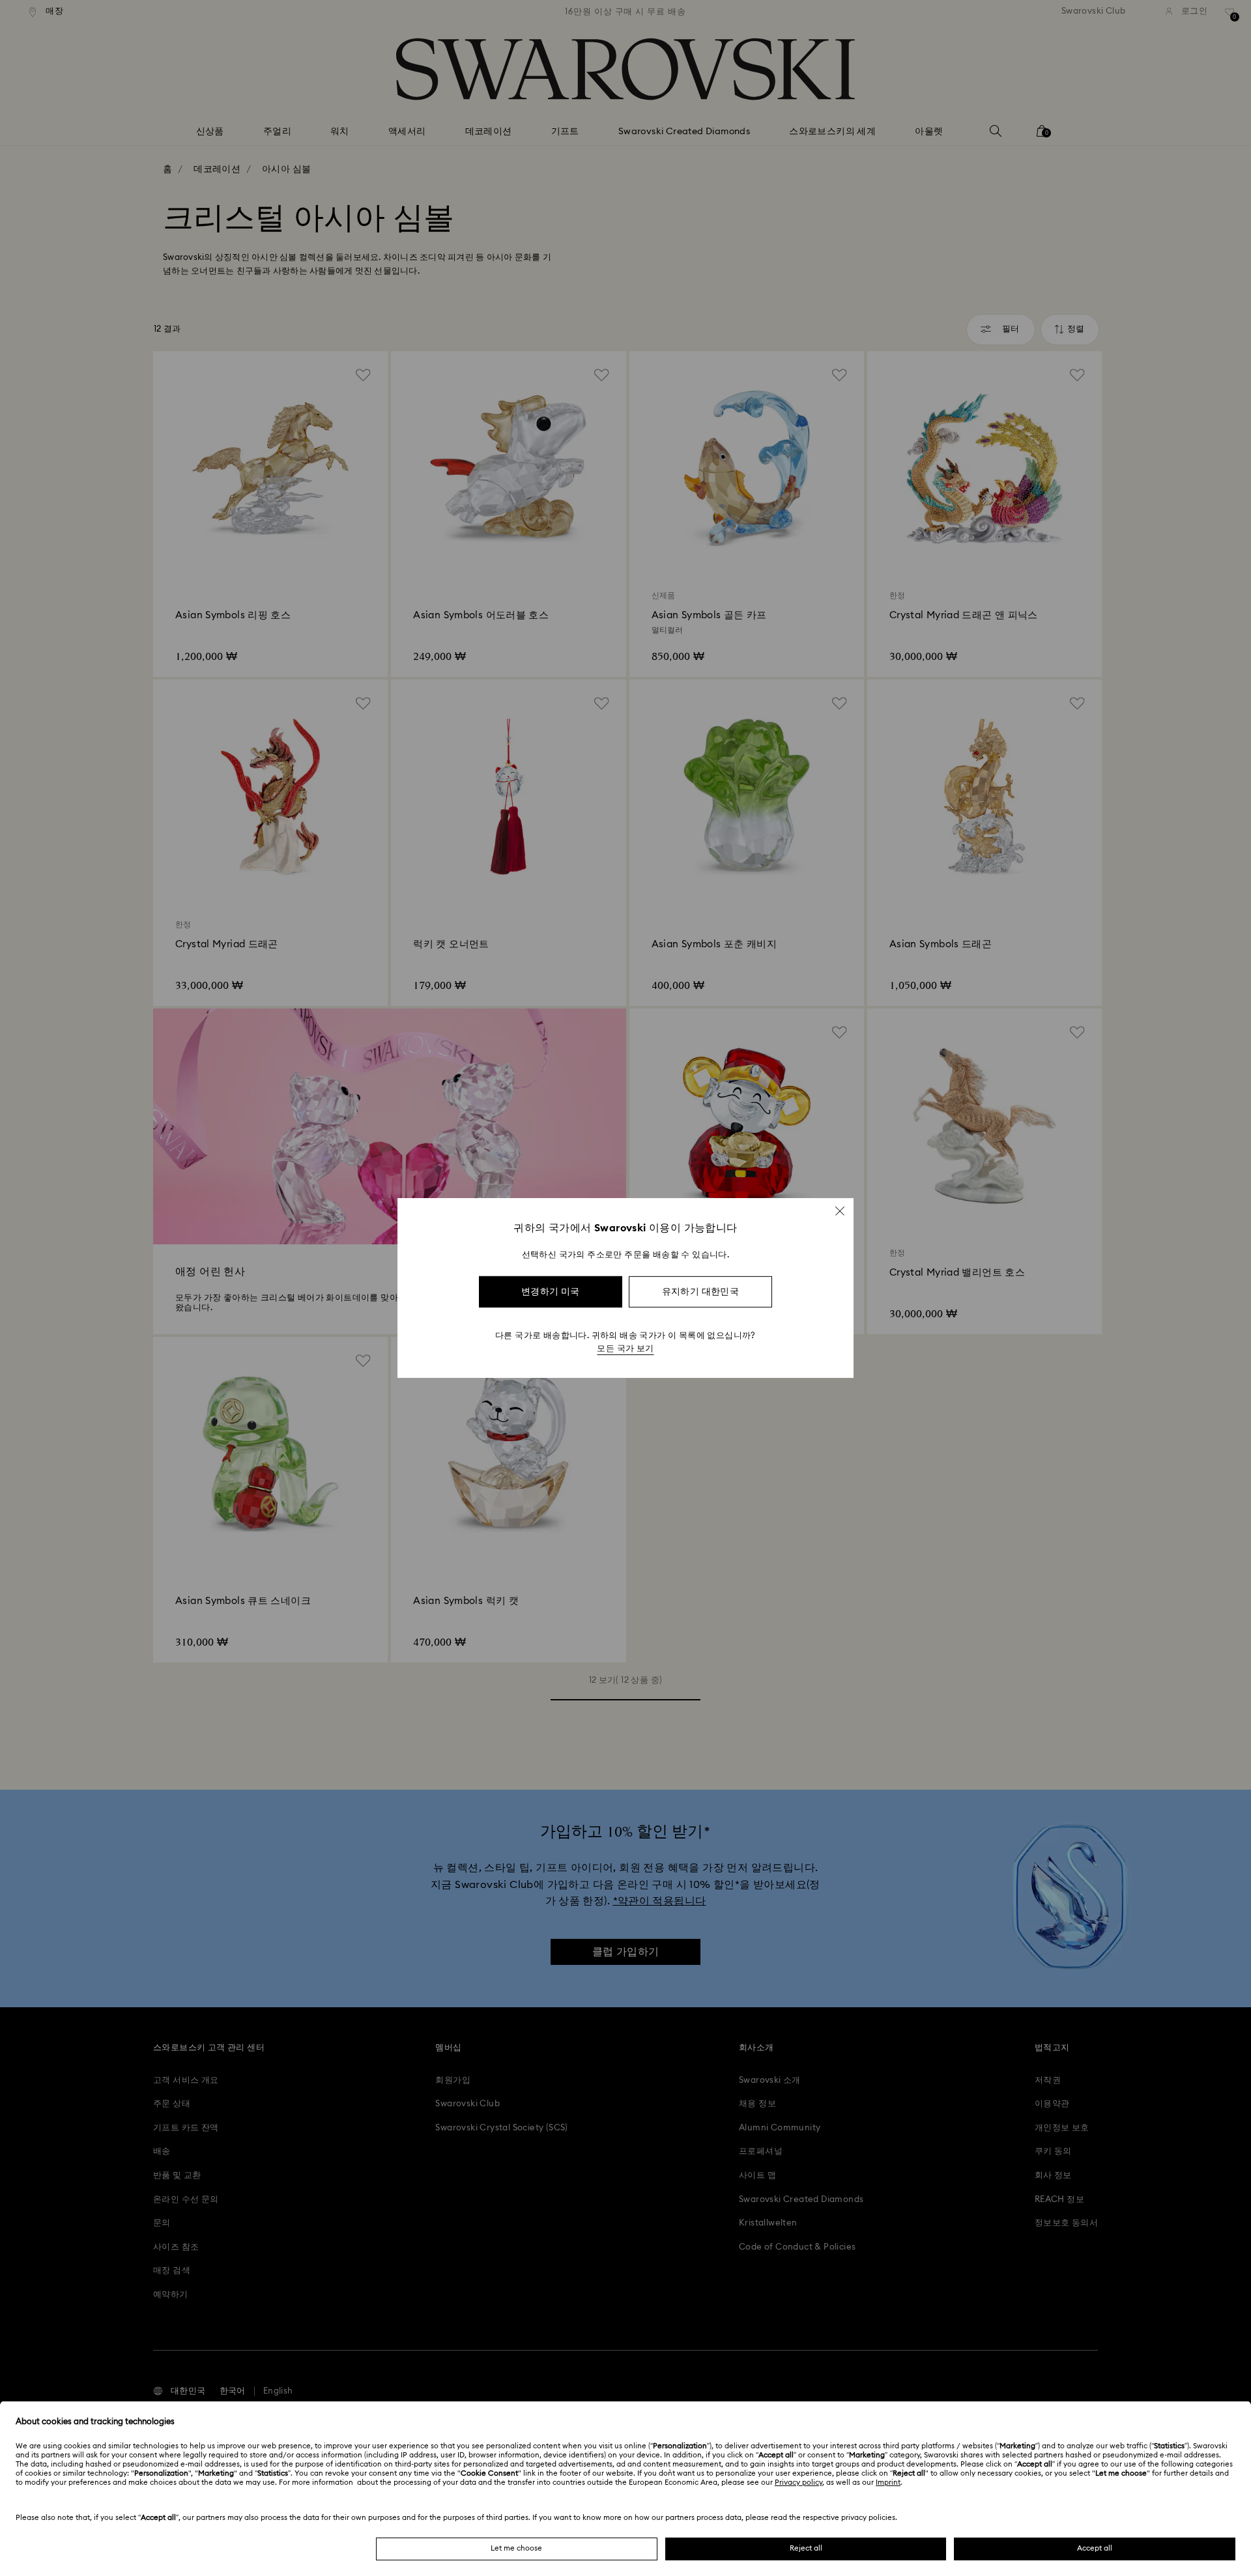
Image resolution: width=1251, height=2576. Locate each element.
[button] (840, 1211)
